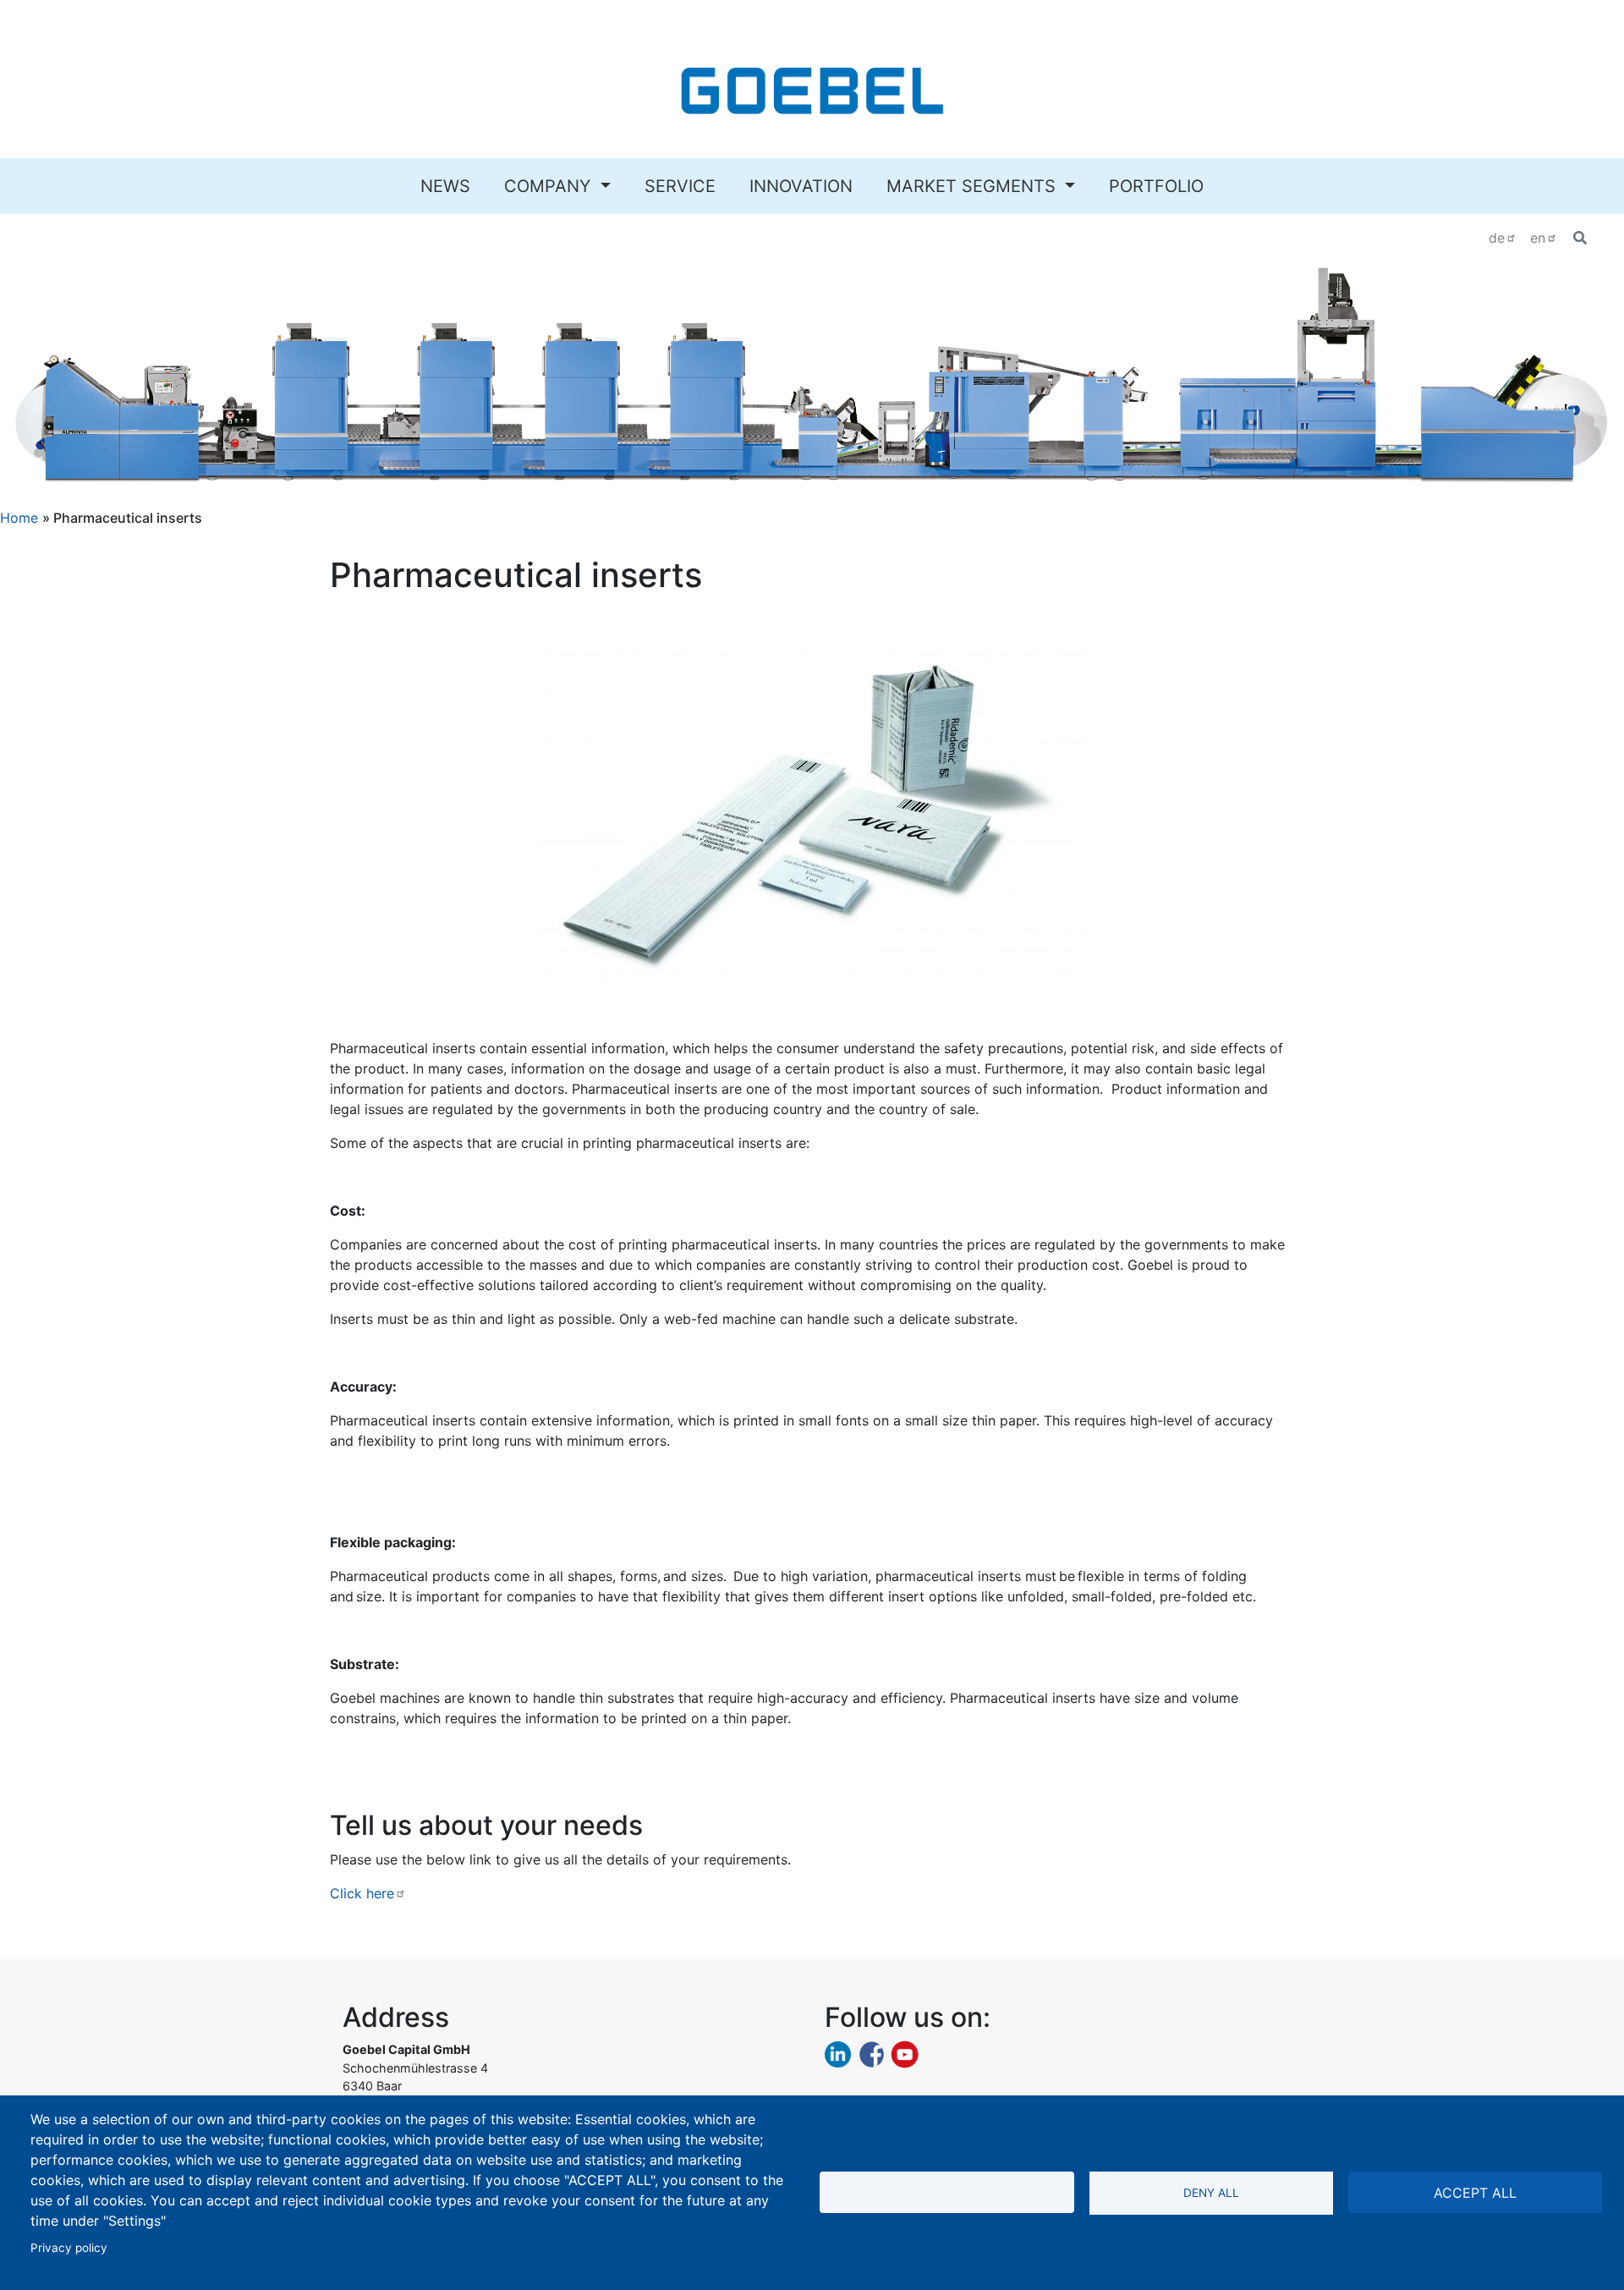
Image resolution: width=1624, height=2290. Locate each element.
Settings (947, 2192)
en (1538, 238)
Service (680, 186)
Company (550, 186)
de (1497, 238)
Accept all (1475, 2193)
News (445, 186)
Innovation (801, 186)
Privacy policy (69, 2248)
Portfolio (1156, 186)
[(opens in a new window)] (838, 2054)
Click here (362, 1893)
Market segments (974, 186)
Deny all (1211, 2193)
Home (19, 518)
